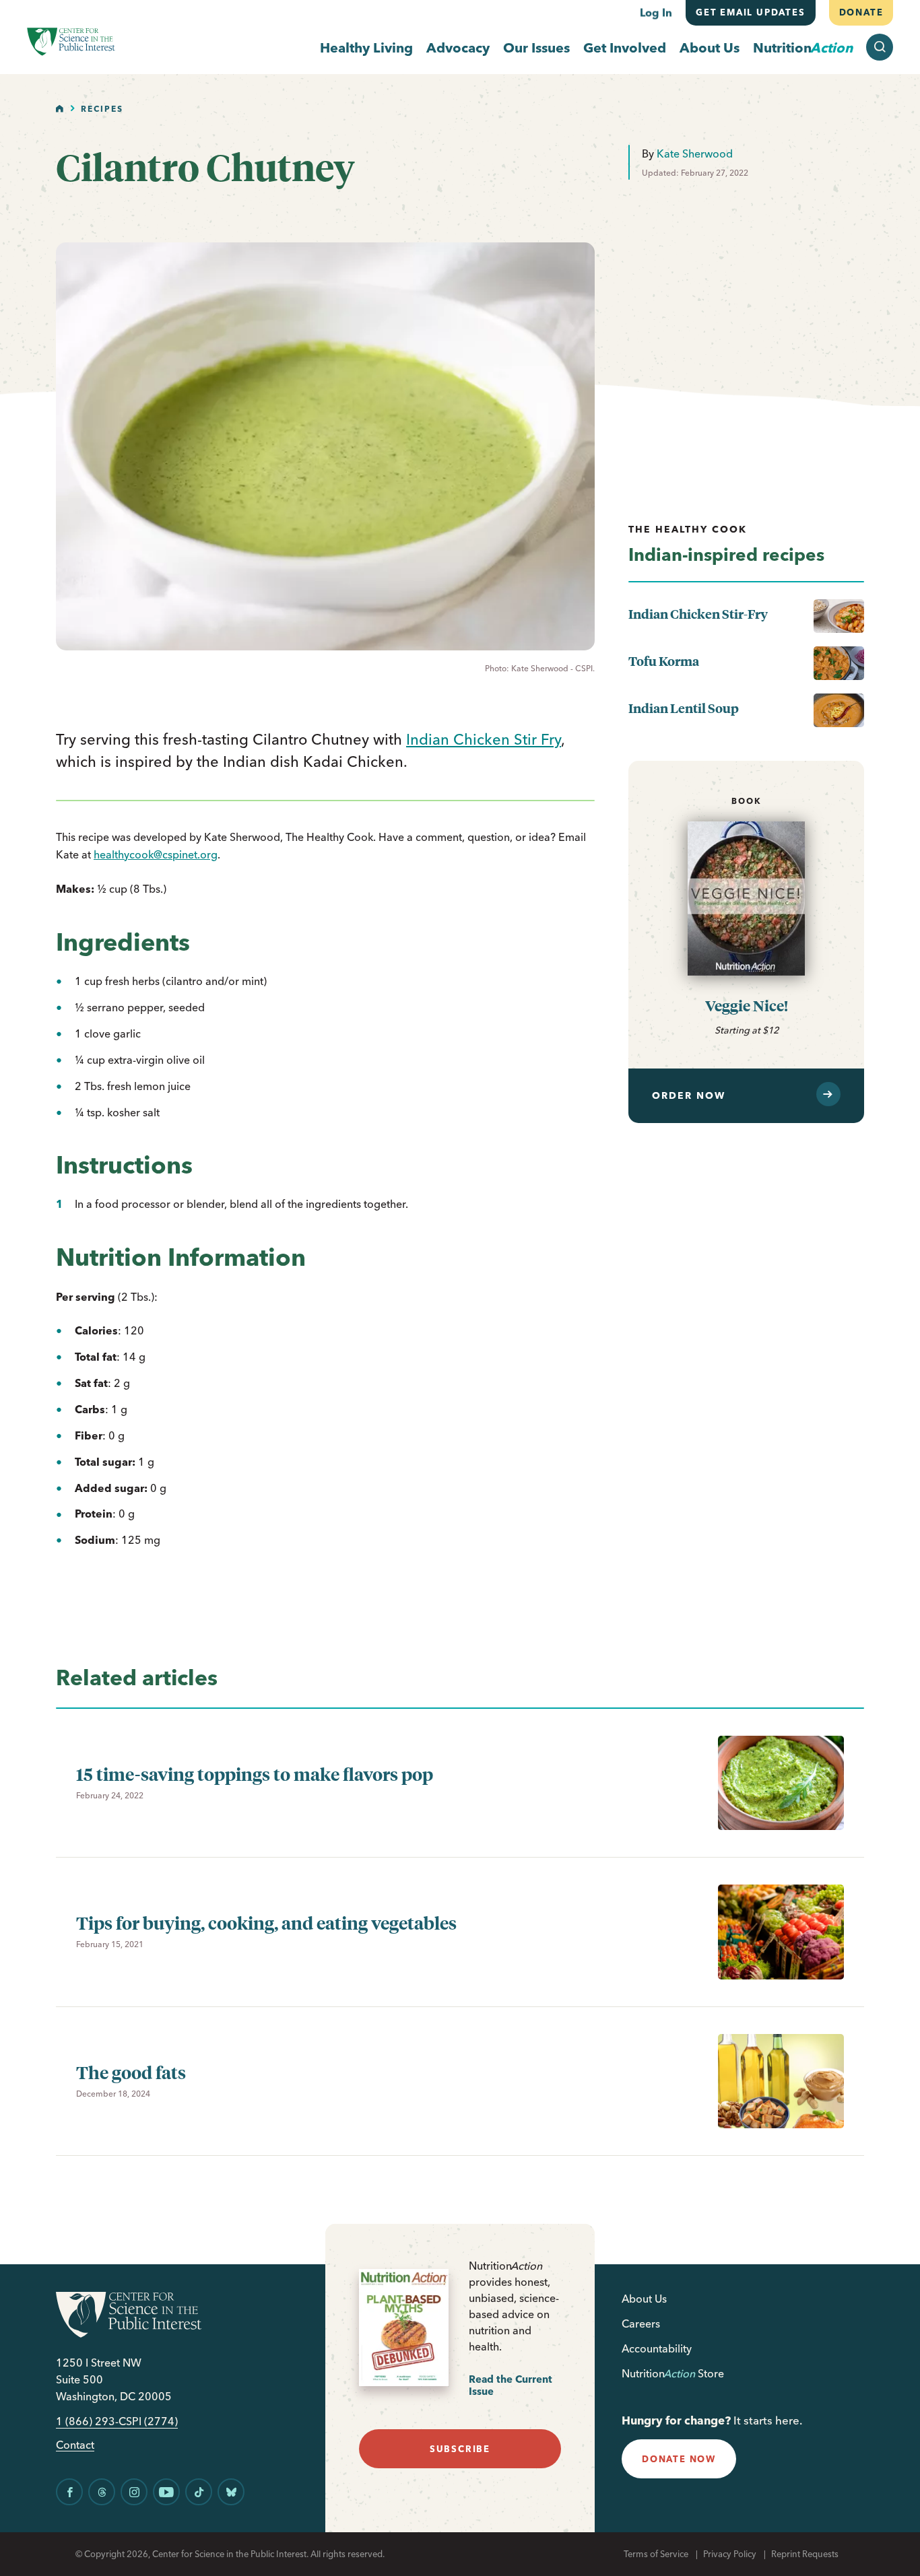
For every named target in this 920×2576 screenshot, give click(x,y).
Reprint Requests (805, 2554)
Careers (641, 2324)
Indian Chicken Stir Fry (484, 739)
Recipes (102, 109)
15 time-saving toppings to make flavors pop (255, 1774)
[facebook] (69, 2492)
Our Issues (536, 47)
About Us (710, 47)
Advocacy (458, 47)
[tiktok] (199, 2492)
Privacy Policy (730, 2554)
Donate (861, 12)
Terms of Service (656, 2554)
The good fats (131, 2072)
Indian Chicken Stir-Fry (698, 614)
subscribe (460, 2449)
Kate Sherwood (695, 154)
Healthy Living (366, 47)
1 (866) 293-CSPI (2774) (117, 2421)
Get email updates (751, 12)
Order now (689, 1095)
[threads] (102, 2492)
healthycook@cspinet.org (156, 854)
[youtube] (166, 2492)
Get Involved (625, 47)
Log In (656, 12)
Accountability (657, 2348)
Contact (75, 2445)
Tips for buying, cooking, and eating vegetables (266, 1923)
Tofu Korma (664, 661)
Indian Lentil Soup (684, 708)
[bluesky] (231, 2492)
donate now (679, 2459)
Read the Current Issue (511, 2385)
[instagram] (134, 2492)
